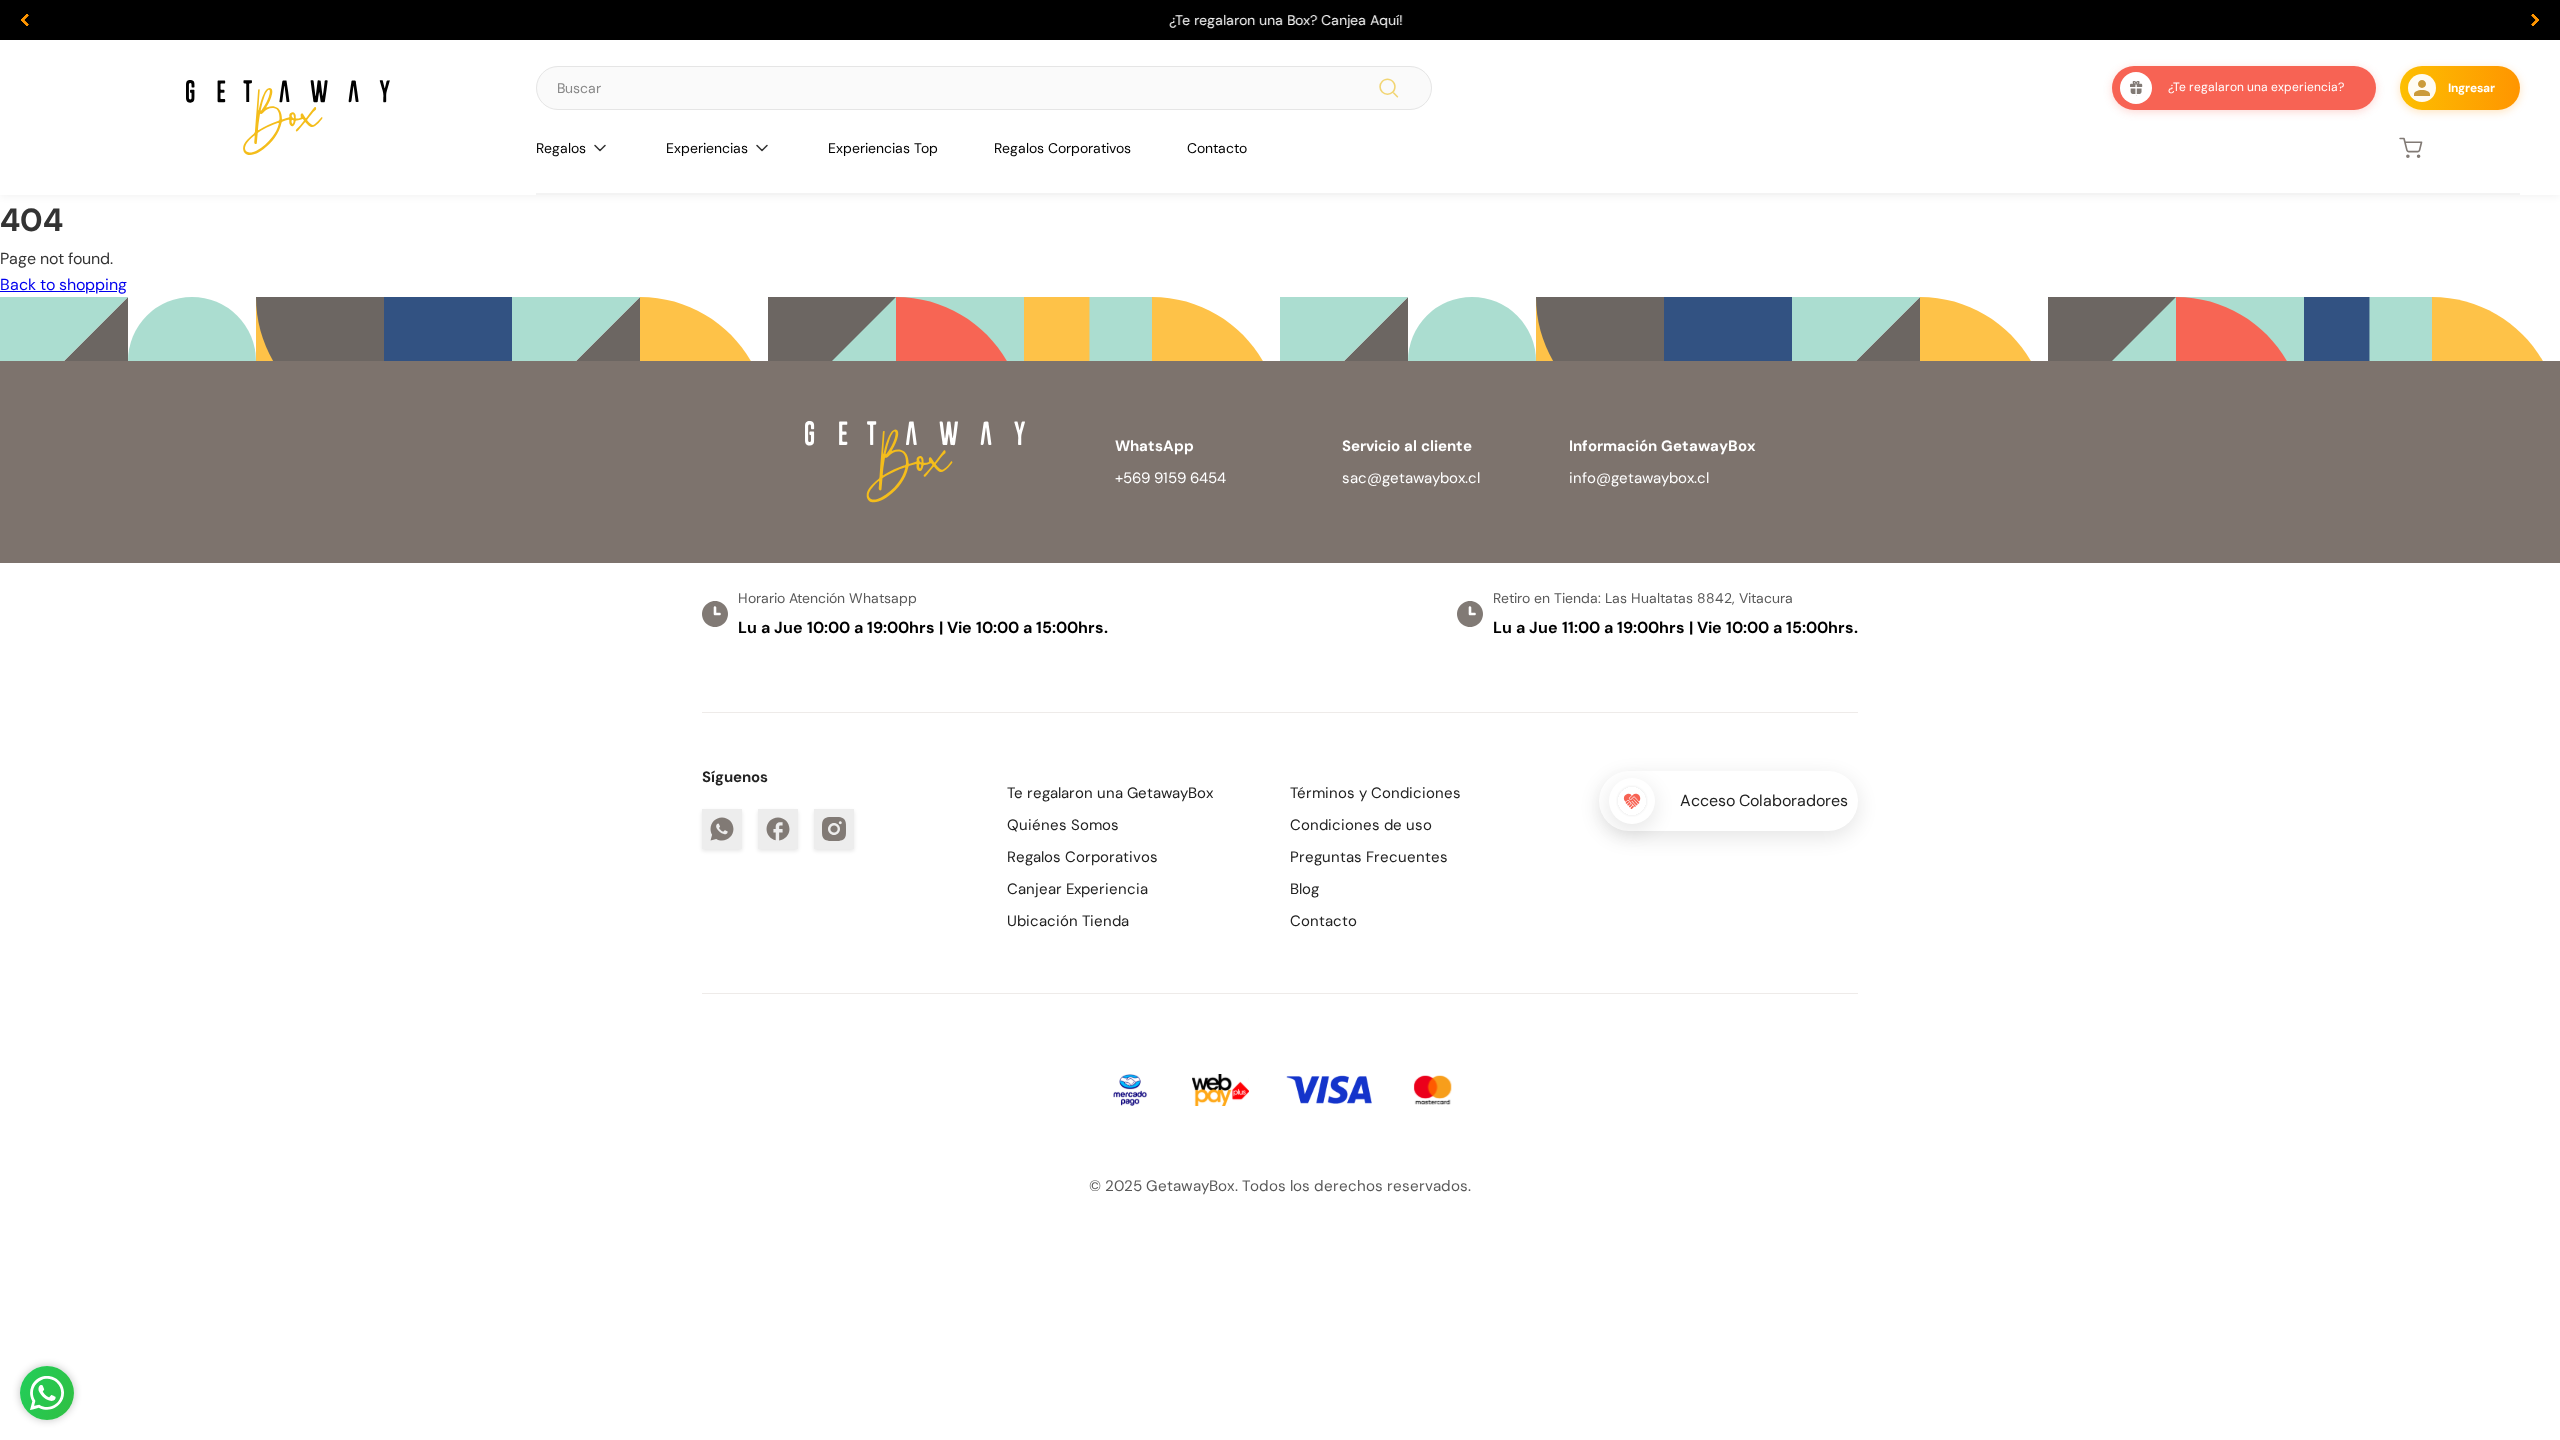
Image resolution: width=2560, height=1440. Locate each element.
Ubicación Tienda (1068, 921)
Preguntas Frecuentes (1369, 857)
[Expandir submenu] (600, 148)
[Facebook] (778, 829)
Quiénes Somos (1063, 825)
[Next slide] (2535, 20)
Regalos (561, 148)
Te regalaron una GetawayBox (1110, 793)
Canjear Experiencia (1077, 889)
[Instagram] (834, 829)
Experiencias (707, 148)
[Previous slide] (25, 20)
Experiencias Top (883, 148)
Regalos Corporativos (1062, 148)
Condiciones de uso (1361, 825)
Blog (1304, 889)
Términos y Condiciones (1375, 793)
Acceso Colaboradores (1764, 800)
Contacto (1217, 148)
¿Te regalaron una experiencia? (2256, 87)
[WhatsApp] (722, 829)
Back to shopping (63, 284)
